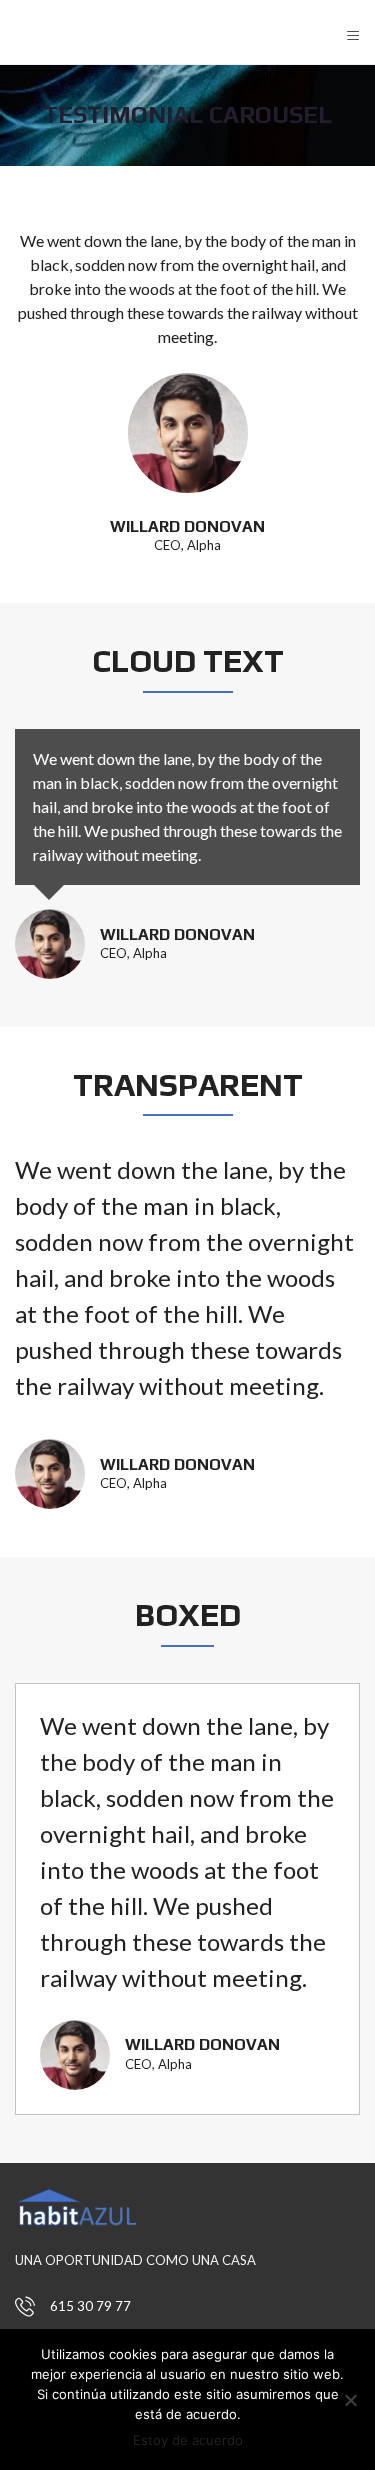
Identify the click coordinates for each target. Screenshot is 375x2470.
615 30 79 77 (90, 2306)
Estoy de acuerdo (188, 2440)
